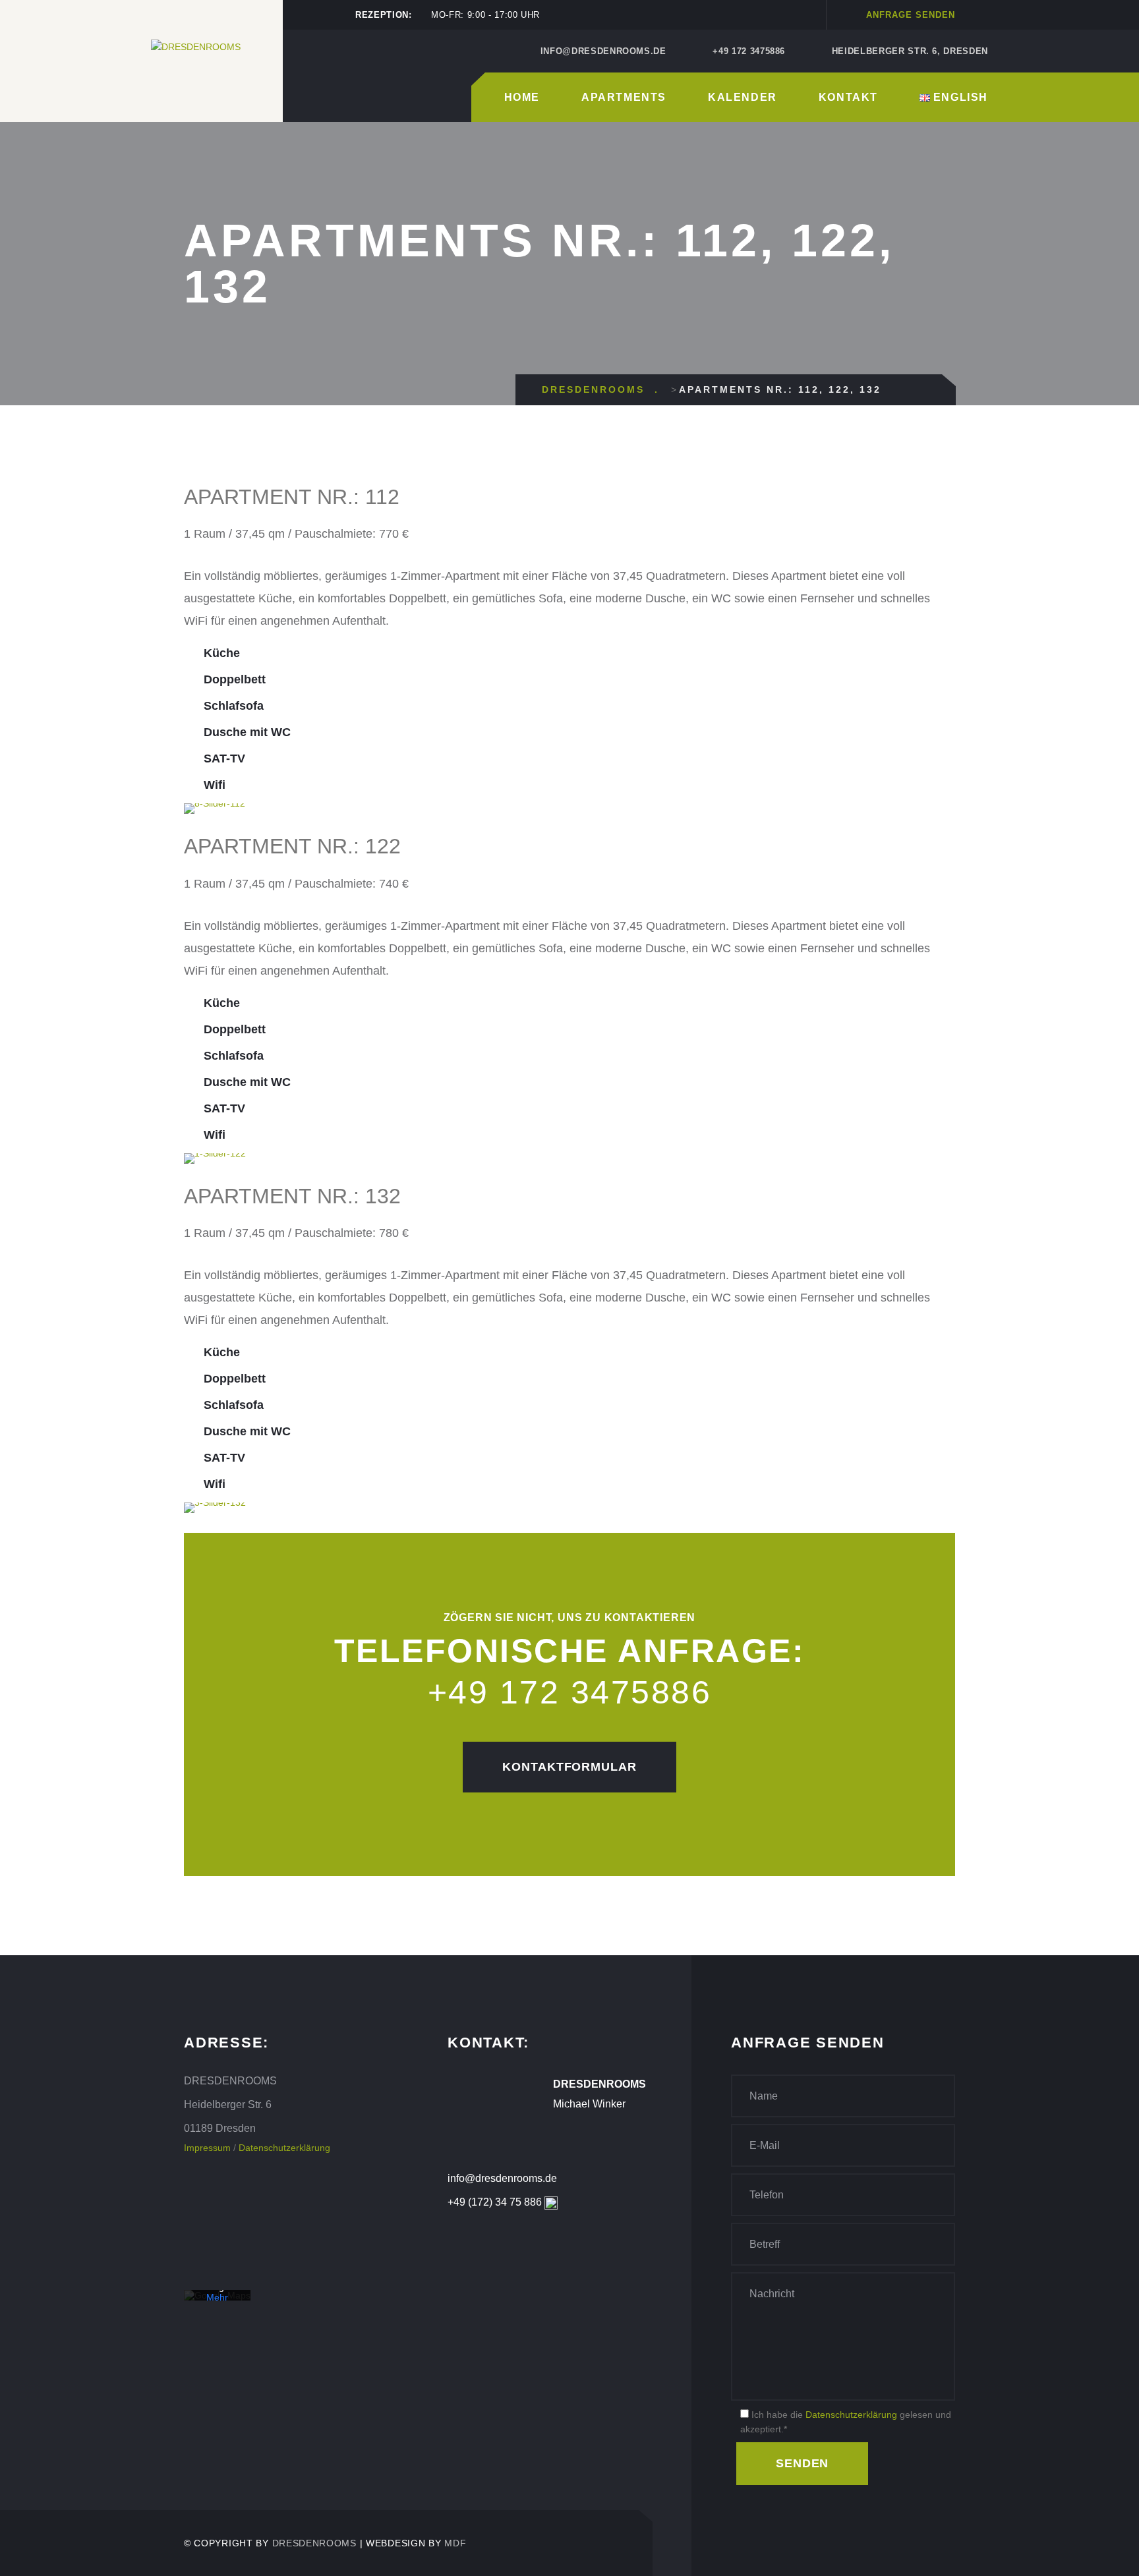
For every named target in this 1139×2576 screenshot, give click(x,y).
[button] (197, 809)
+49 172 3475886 (749, 51)
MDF (455, 2543)
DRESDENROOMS (314, 2543)
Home (522, 97)
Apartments (624, 97)
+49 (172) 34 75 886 (495, 2202)
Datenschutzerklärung (284, 2148)
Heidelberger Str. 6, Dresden (910, 51)
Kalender (743, 97)
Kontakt (848, 97)
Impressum (207, 2148)
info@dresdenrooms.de (603, 51)
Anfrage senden (911, 15)
